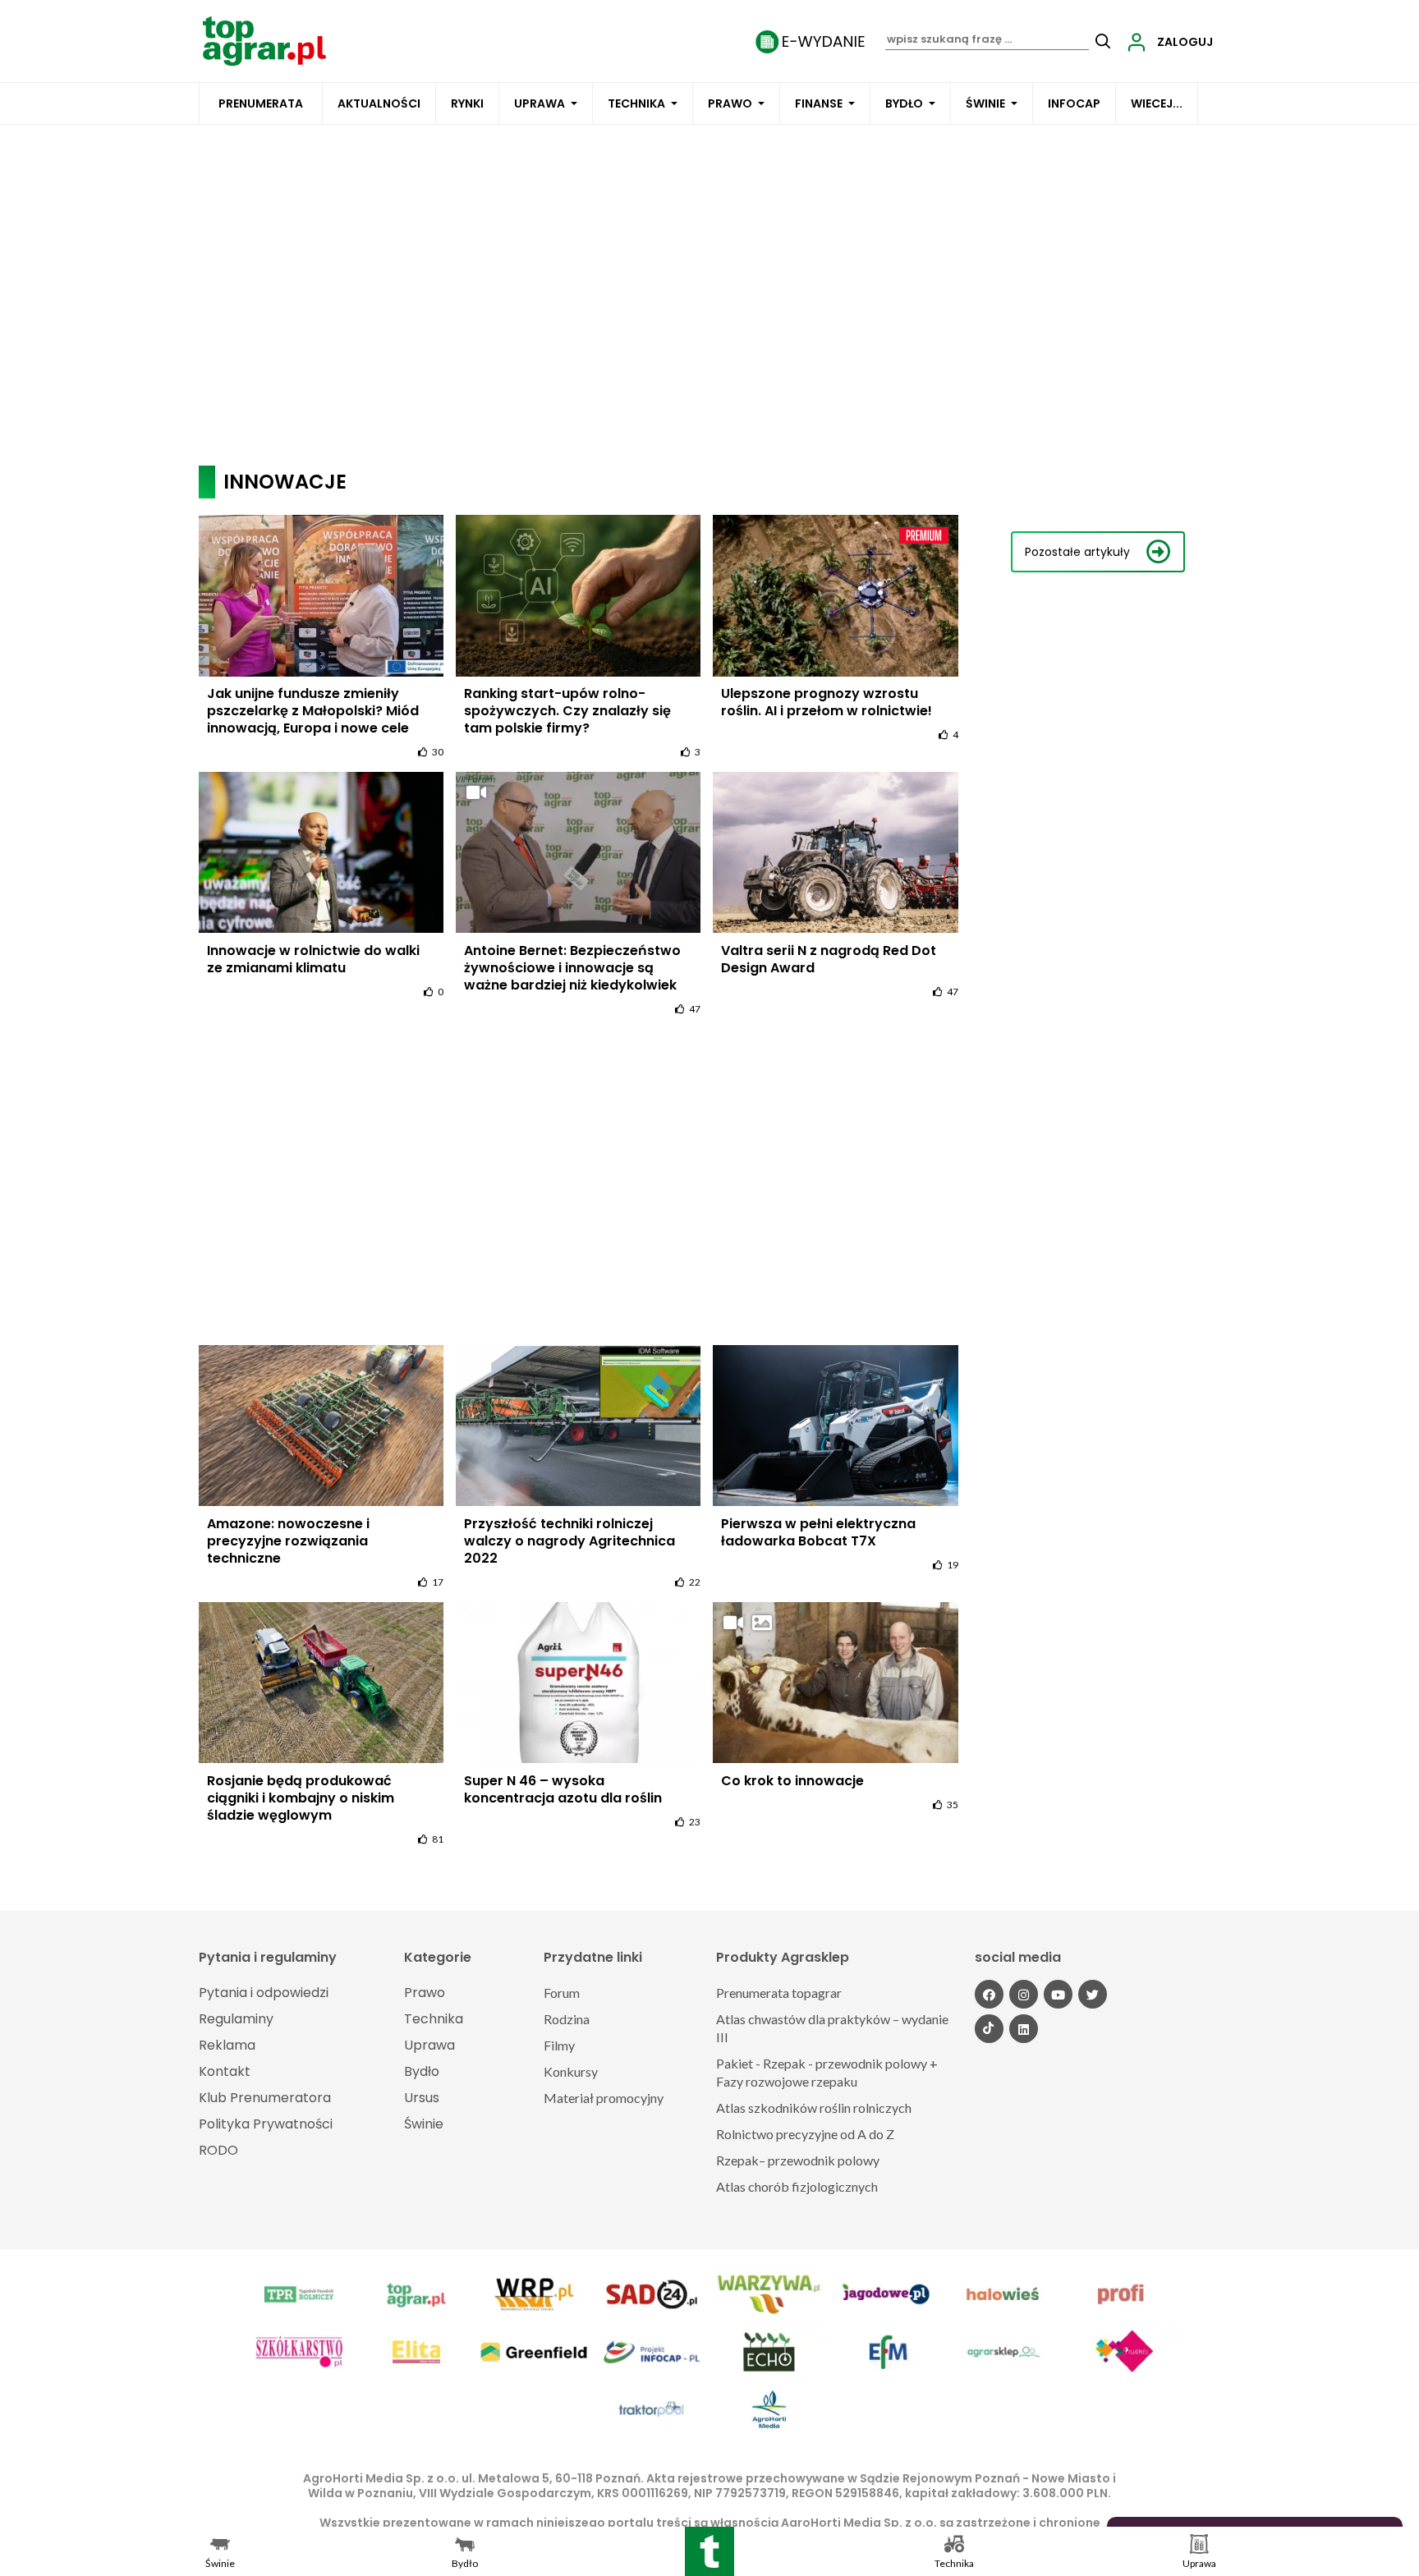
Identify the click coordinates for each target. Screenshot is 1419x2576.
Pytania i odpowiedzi (264, 1993)
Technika (636, 103)
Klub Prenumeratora (265, 2098)
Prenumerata (261, 103)
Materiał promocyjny (604, 2098)
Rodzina (567, 2019)
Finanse (819, 103)
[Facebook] (989, 1994)
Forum (562, 1993)
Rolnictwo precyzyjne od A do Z (805, 2134)
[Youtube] (1058, 1994)
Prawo (730, 103)
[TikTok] (989, 2029)
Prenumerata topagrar (779, 1993)
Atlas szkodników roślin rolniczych (814, 2108)
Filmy (559, 2045)
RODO (218, 2150)
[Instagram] (1024, 1994)
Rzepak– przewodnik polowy (798, 2160)
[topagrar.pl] (264, 40)
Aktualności (379, 103)
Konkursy (571, 2071)
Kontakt (225, 2071)
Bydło (904, 103)
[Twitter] (1093, 1994)
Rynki (467, 103)
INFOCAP (1074, 103)
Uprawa (540, 103)
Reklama (227, 2045)
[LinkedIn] (1024, 2029)
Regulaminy (236, 2019)
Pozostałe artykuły (1077, 552)
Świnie (985, 103)
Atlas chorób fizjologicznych (797, 2186)
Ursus (422, 2098)
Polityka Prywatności (266, 2124)
